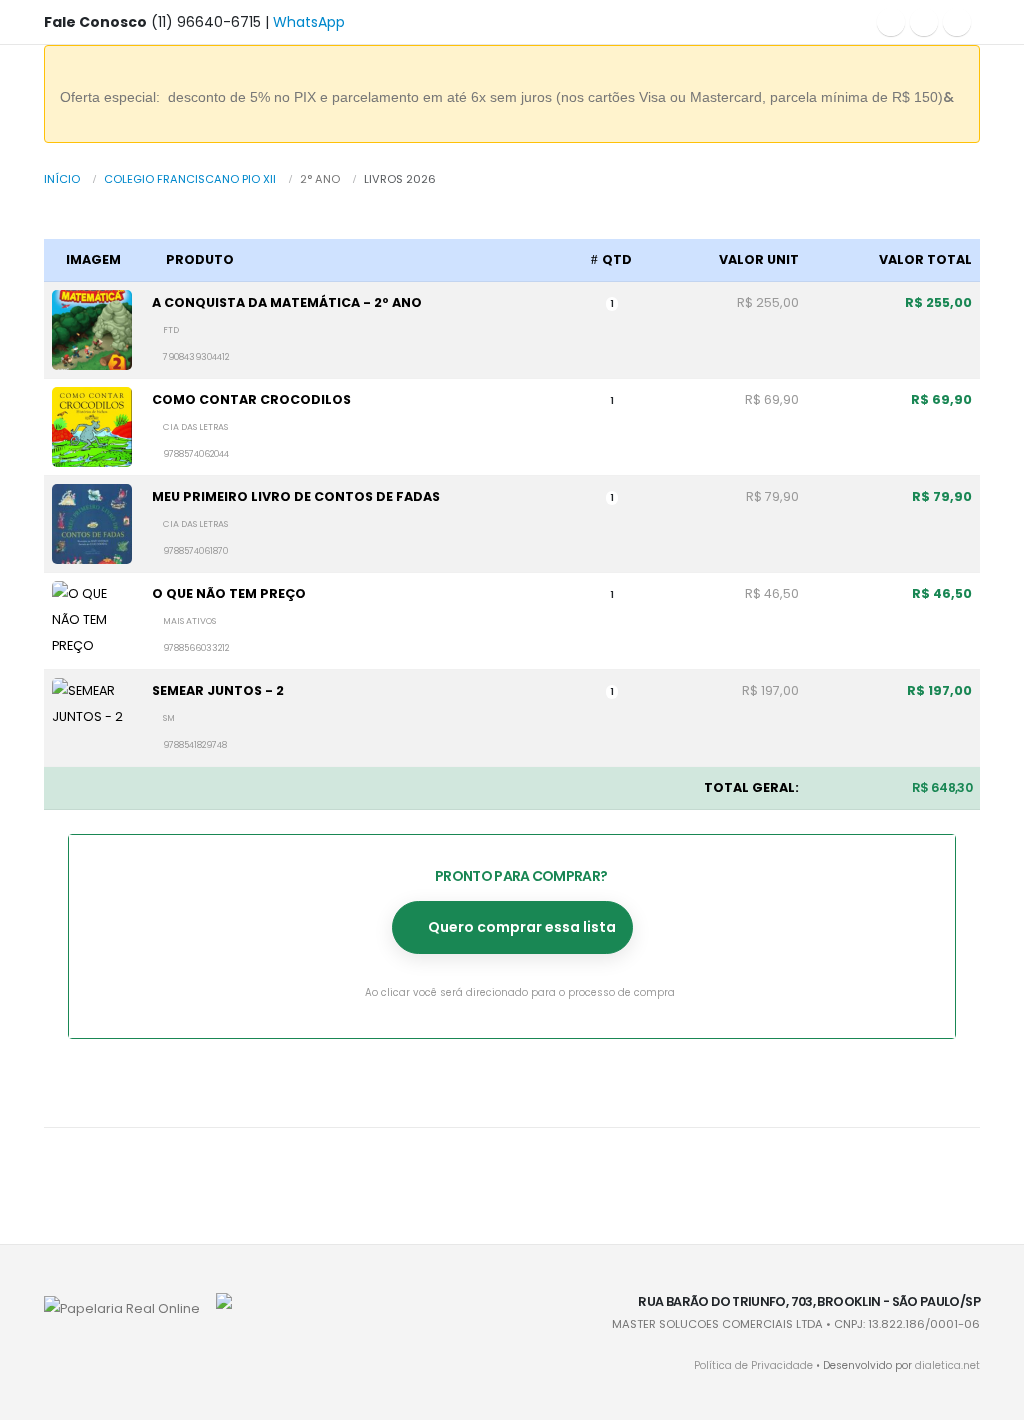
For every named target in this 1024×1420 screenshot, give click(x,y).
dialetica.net (947, 1365)
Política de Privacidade (753, 1365)
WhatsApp (309, 22)
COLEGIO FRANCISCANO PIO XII (190, 179)
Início (62, 179)
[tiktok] (957, 22)
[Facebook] (891, 22)
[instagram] (924, 22)
